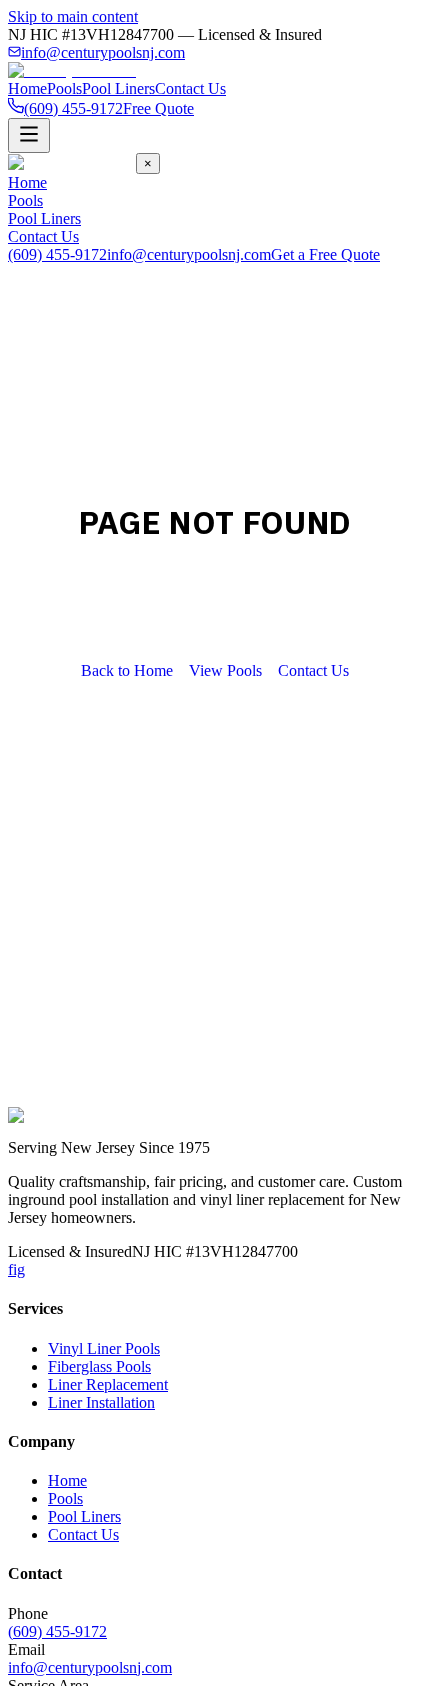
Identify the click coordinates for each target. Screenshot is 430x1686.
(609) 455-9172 (57, 254)
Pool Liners (118, 88)
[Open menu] (29, 135)
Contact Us (190, 88)
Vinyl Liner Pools (104, 1348)
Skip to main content (73, 16)
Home (27, 88)
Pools (64, 88)
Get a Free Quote (325, 254)
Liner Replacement (108, 1384)
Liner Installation (101, 1402)
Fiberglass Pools (99, 1366)
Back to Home (127, 670)
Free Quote (158, 108)
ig (19, 1269)
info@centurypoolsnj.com (103, 52)
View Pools (225, 670)
